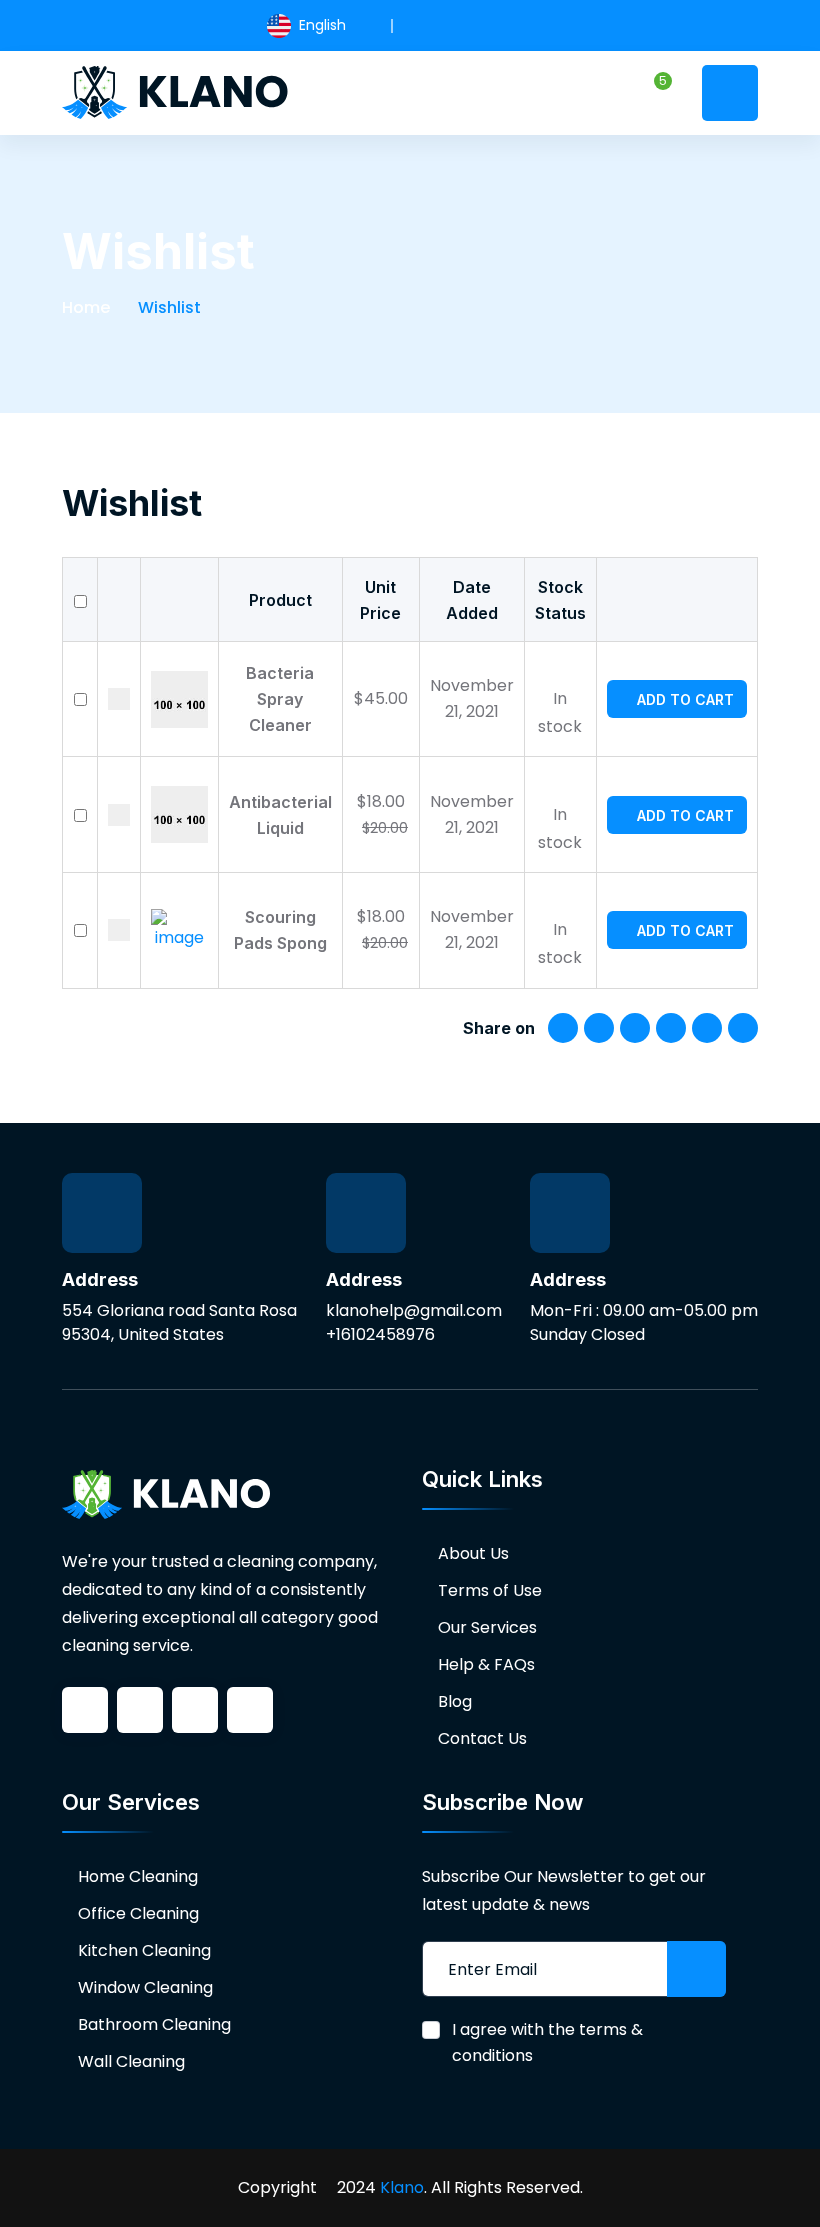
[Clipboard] (707, 1028)
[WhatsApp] (671, 1028)
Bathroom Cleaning (154, 2024)
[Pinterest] (635, 1028)
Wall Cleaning (131, 2061)
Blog (455, 1701)
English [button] (320, 25)
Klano (402, 2187)
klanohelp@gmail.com (414, 1310)
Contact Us (482, 1738)
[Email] (743, 1028)
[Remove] (119, 699)
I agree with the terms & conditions (547, 2042)
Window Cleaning (145, 1987)
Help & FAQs (486, 1664)
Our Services (487, 1627)
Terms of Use (490, 1590)
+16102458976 (380, 1334)
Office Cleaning (138, 1913)
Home (86, 307)
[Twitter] (599, 1028)
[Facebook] (563, 1028)
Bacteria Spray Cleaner (280, 699)
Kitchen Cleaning (144, 1950)
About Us (473, 1553)
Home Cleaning (138, 1876)
